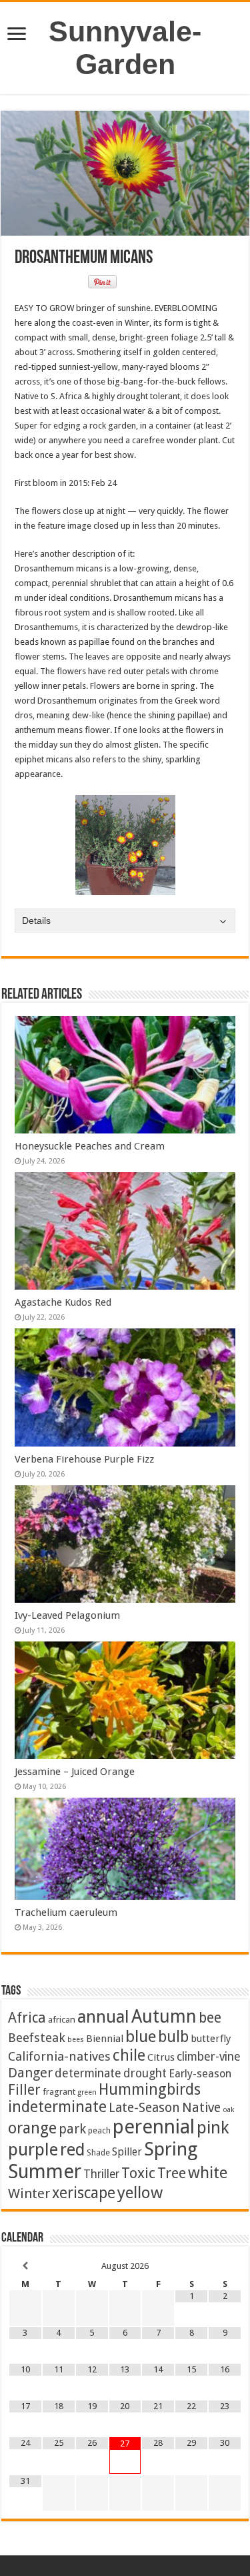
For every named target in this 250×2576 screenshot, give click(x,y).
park (72, 2129)
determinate (88, 2073)
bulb (173, 2037)
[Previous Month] (25, 2266)
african (62, 2019)
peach (99, 2130)
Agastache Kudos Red (63, 1302)
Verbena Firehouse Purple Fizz (84, 1459)
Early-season (200, 2074)
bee (210, 2018)
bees (76, 2040)
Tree (172, 2173)
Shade (98, 2152)
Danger (30, 2073)
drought (145, 2073)
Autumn (164, 2016)
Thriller (101, 2174)
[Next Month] (225, 2266)
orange (32, 2128)
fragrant (59, 2091)
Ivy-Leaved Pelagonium (67, 1615)
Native (201, 2108)
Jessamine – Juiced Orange (75, 1772)
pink (213, 2127)
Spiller (127, 2152)
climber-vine (209, 2057)
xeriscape (84, 2193)
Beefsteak (37, 2038)
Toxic (138, 2173)
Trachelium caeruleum (66, 1912)
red (72, 2150)
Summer (45, 2171)
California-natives (59, 2056)
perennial (154, 2127)
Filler (24, 2090)
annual (103, 2017)
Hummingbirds (150, 2089)
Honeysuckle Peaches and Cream (90, 1146)
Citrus (161, 2057)
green (87, 2092)
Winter (29, 2194)
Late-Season (144, 2108)
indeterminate (57, 2107)
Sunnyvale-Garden (125, 48)
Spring (171, 2149)
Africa (27, 2018)
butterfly (211, 2039)
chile (129, 2055)
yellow (140, 2193)
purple (33, 2149)
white (208, 2173)
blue (141, 2036)
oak (228, 2110)
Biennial (105, 2039)
